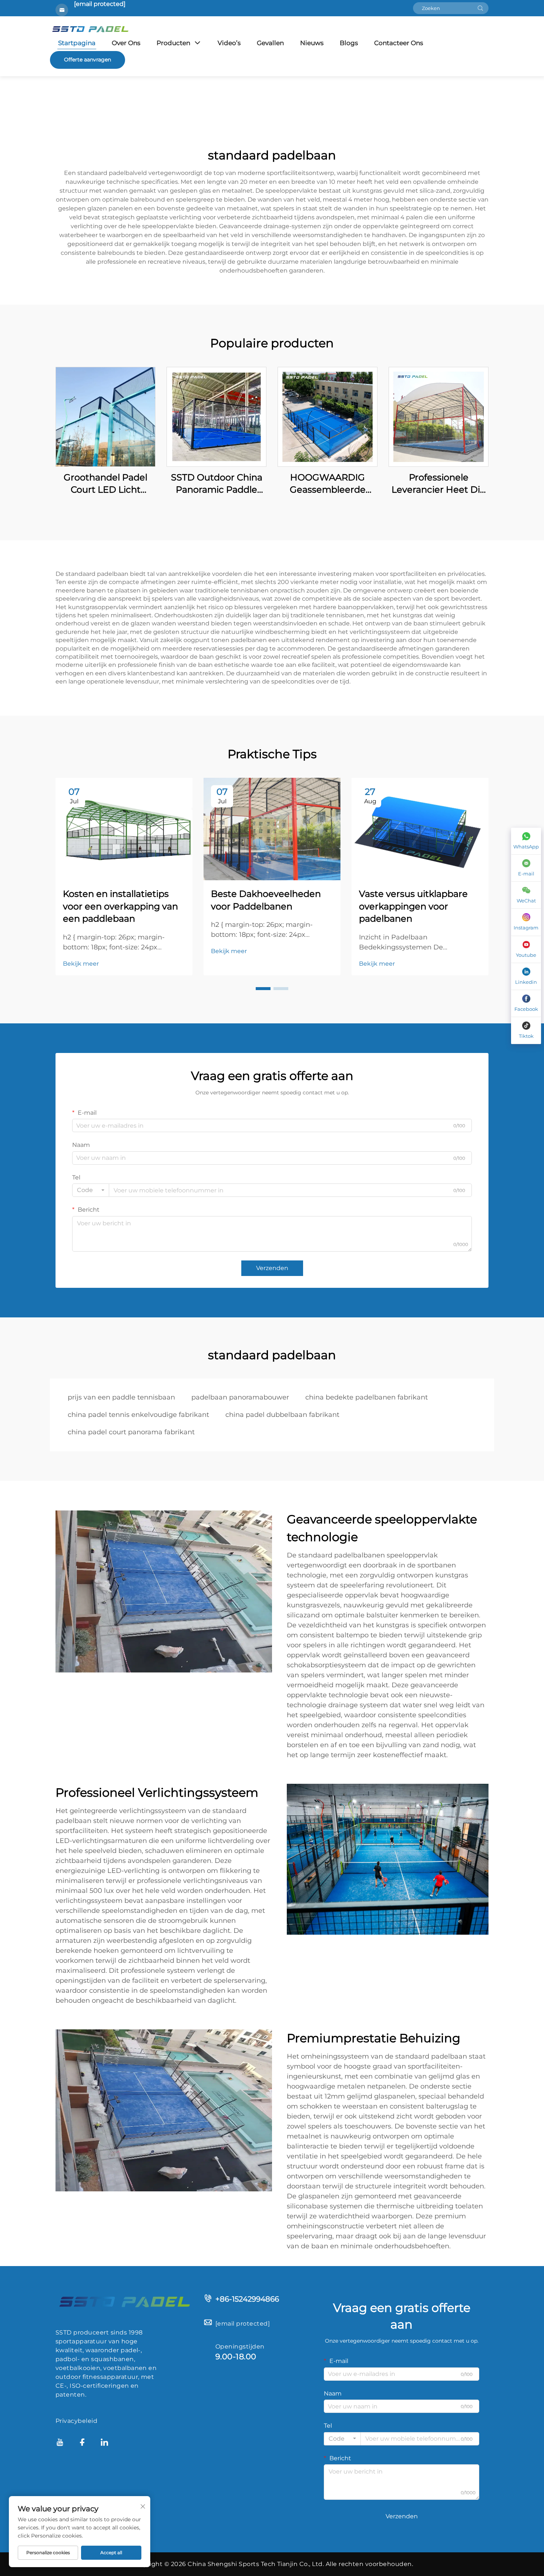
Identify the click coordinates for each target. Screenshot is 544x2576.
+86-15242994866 (247, 2299)
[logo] (124, 2301)
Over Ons (126, 43)
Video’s (229, 43)
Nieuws (312, 43)
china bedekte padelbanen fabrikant (367, 1397)
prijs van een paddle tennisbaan (121, 1397)
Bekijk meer (81, 964)
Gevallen (270, 43)
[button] (263, 989)
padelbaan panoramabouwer (240, 1397)
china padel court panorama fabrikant (131, 1432)
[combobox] (91, 1190)
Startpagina (77, 43)
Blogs (349, 43)
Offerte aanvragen (88, 60)
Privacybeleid (76, 2421)
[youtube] (60, 2443)
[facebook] (82, 2443)
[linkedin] (104, 2443)
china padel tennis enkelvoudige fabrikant (138, 1415)
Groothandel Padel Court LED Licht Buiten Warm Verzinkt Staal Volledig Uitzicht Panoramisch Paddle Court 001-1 (106, 484)
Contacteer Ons (399, 43)
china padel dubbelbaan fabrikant (282, 1415)
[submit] (480, 8)
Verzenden (272, 1268)
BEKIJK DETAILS (106, 417)
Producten (173, 43)
